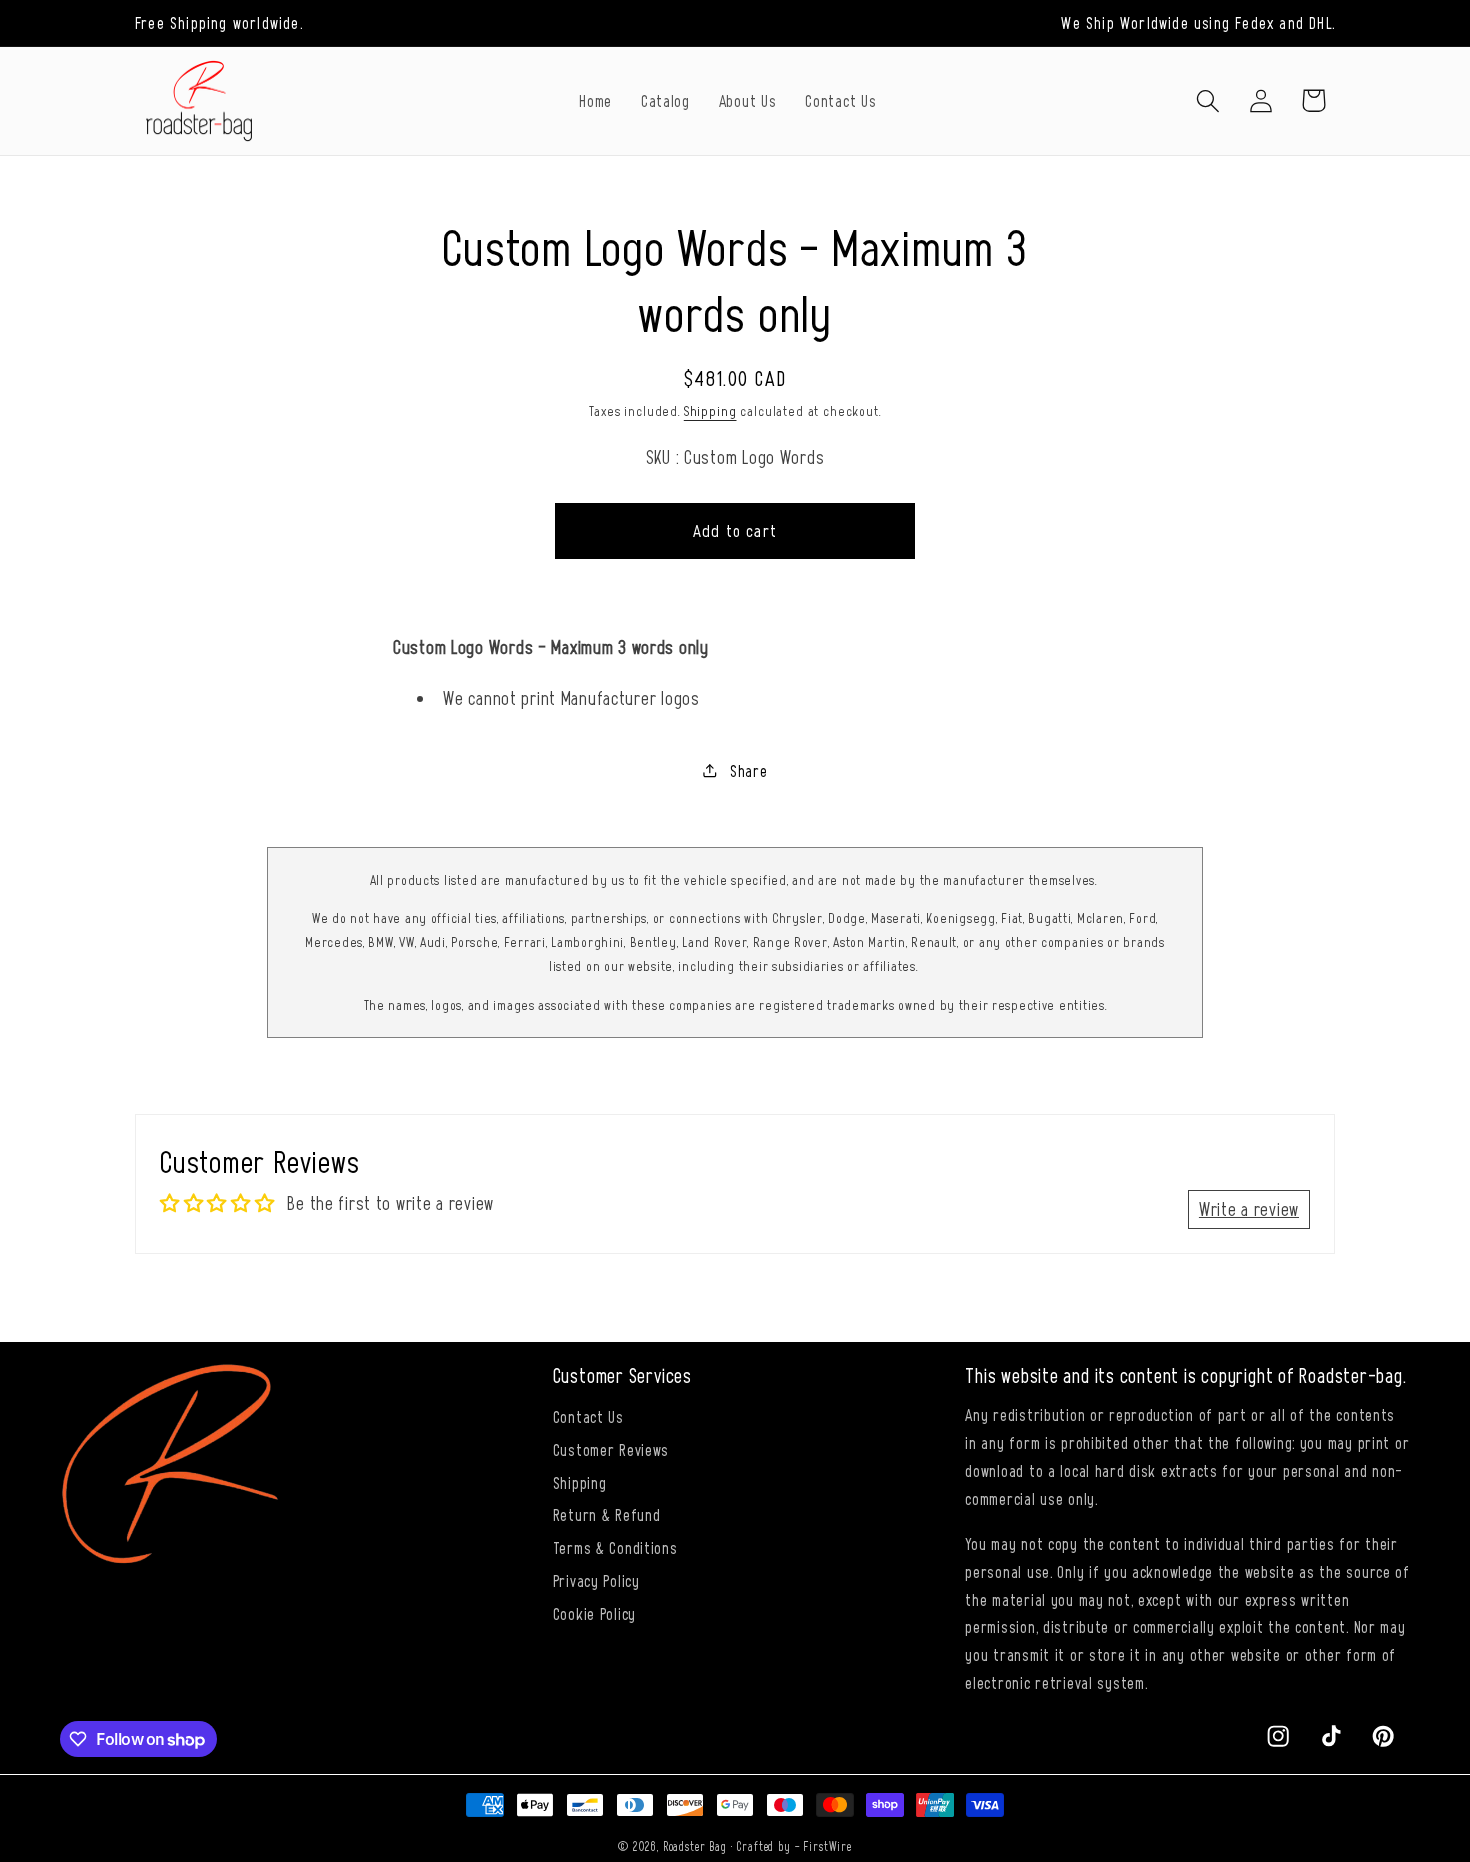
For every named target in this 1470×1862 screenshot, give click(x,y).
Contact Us (588, 1416)
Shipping (710, 410)
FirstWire (827, 1846)
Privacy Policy (596, 1580)
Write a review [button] (1249, 1208)
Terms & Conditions (615, 1547)
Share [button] (748, 770)
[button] (1207, 100)
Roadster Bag (695, 1846)
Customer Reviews (611, 1449)
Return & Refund (607, 1514)
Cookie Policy (594, 1613)
